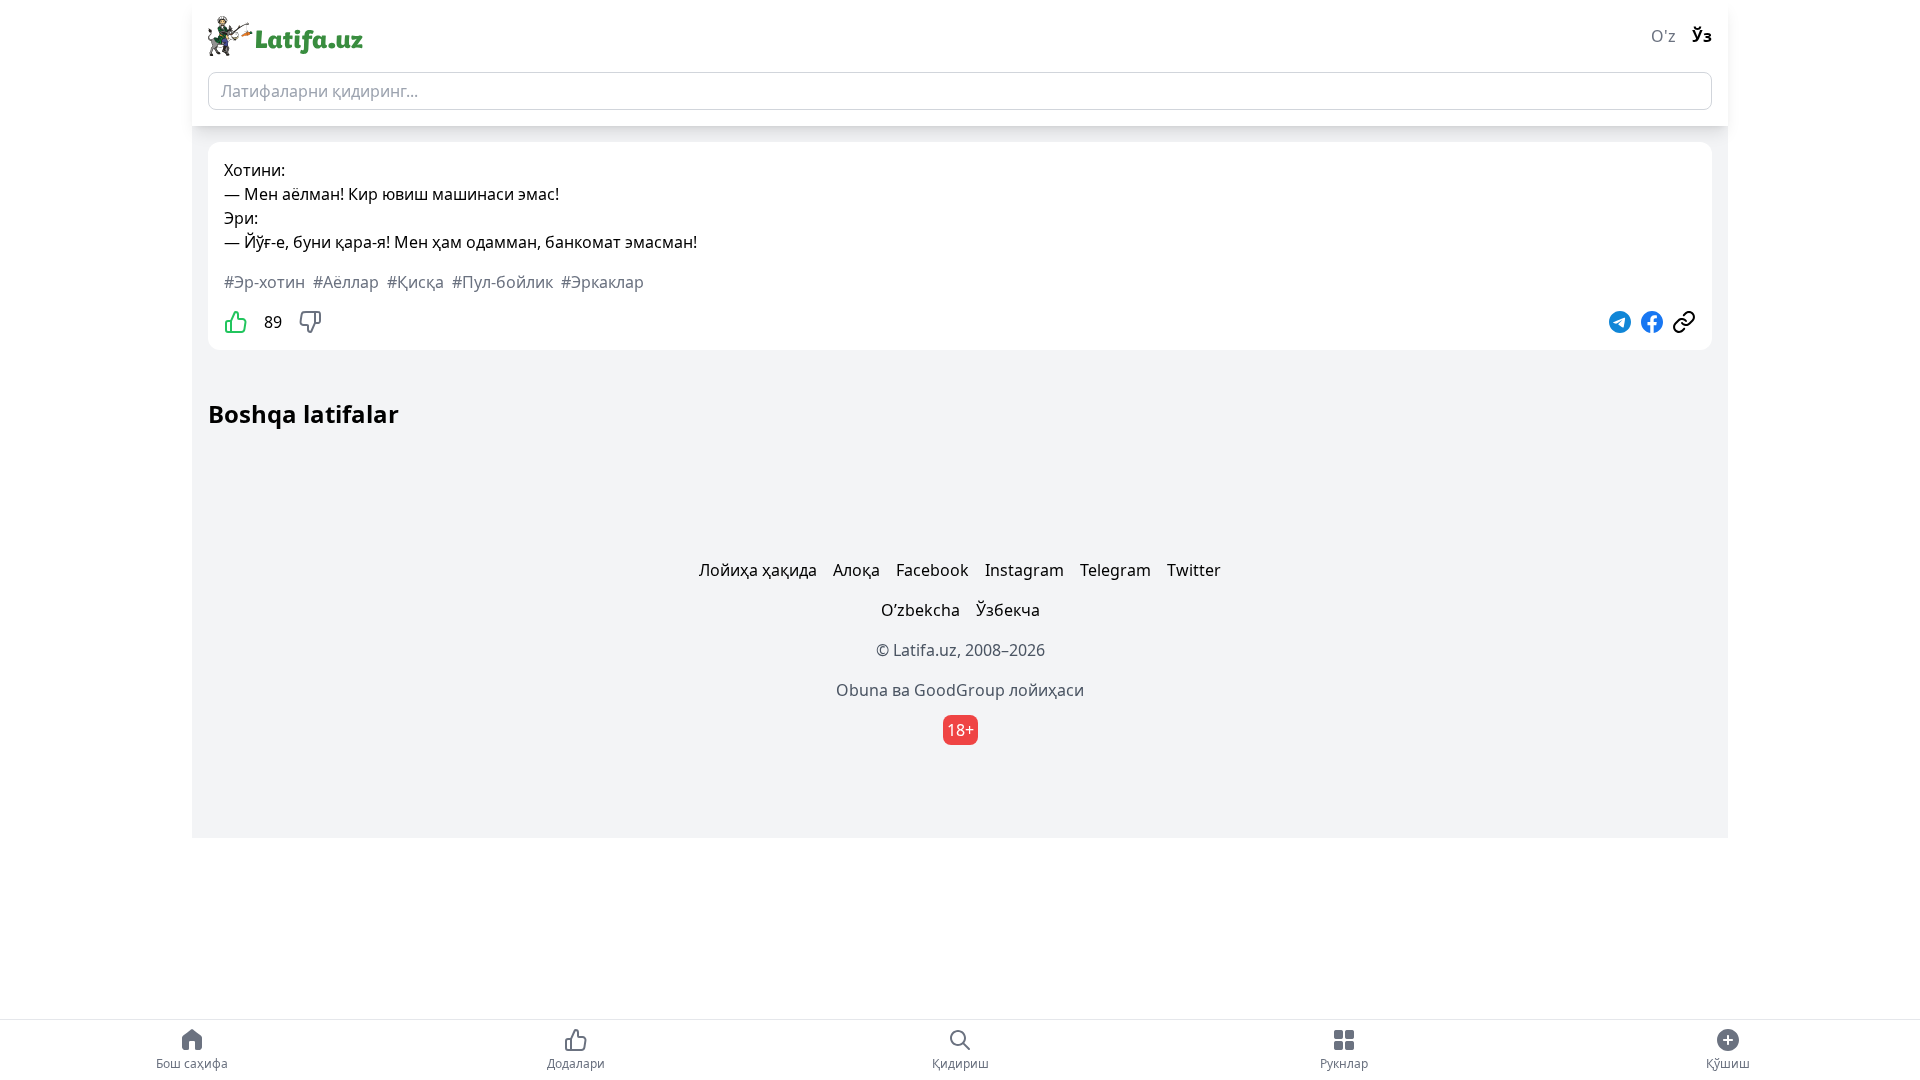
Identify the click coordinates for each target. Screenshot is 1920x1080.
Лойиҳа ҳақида (758, 570)
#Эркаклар (602, 282)
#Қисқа (415, 282)
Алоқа (856, 570)
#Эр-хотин (264, 282)
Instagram (1024, 570)
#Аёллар (346, 282)
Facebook (932, 570)
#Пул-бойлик (502, 282)
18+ (960, 730)
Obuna (862, 690)
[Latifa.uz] (285, 36)
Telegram (1115, 570)
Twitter (1194, 570)
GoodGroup (959, 690)
